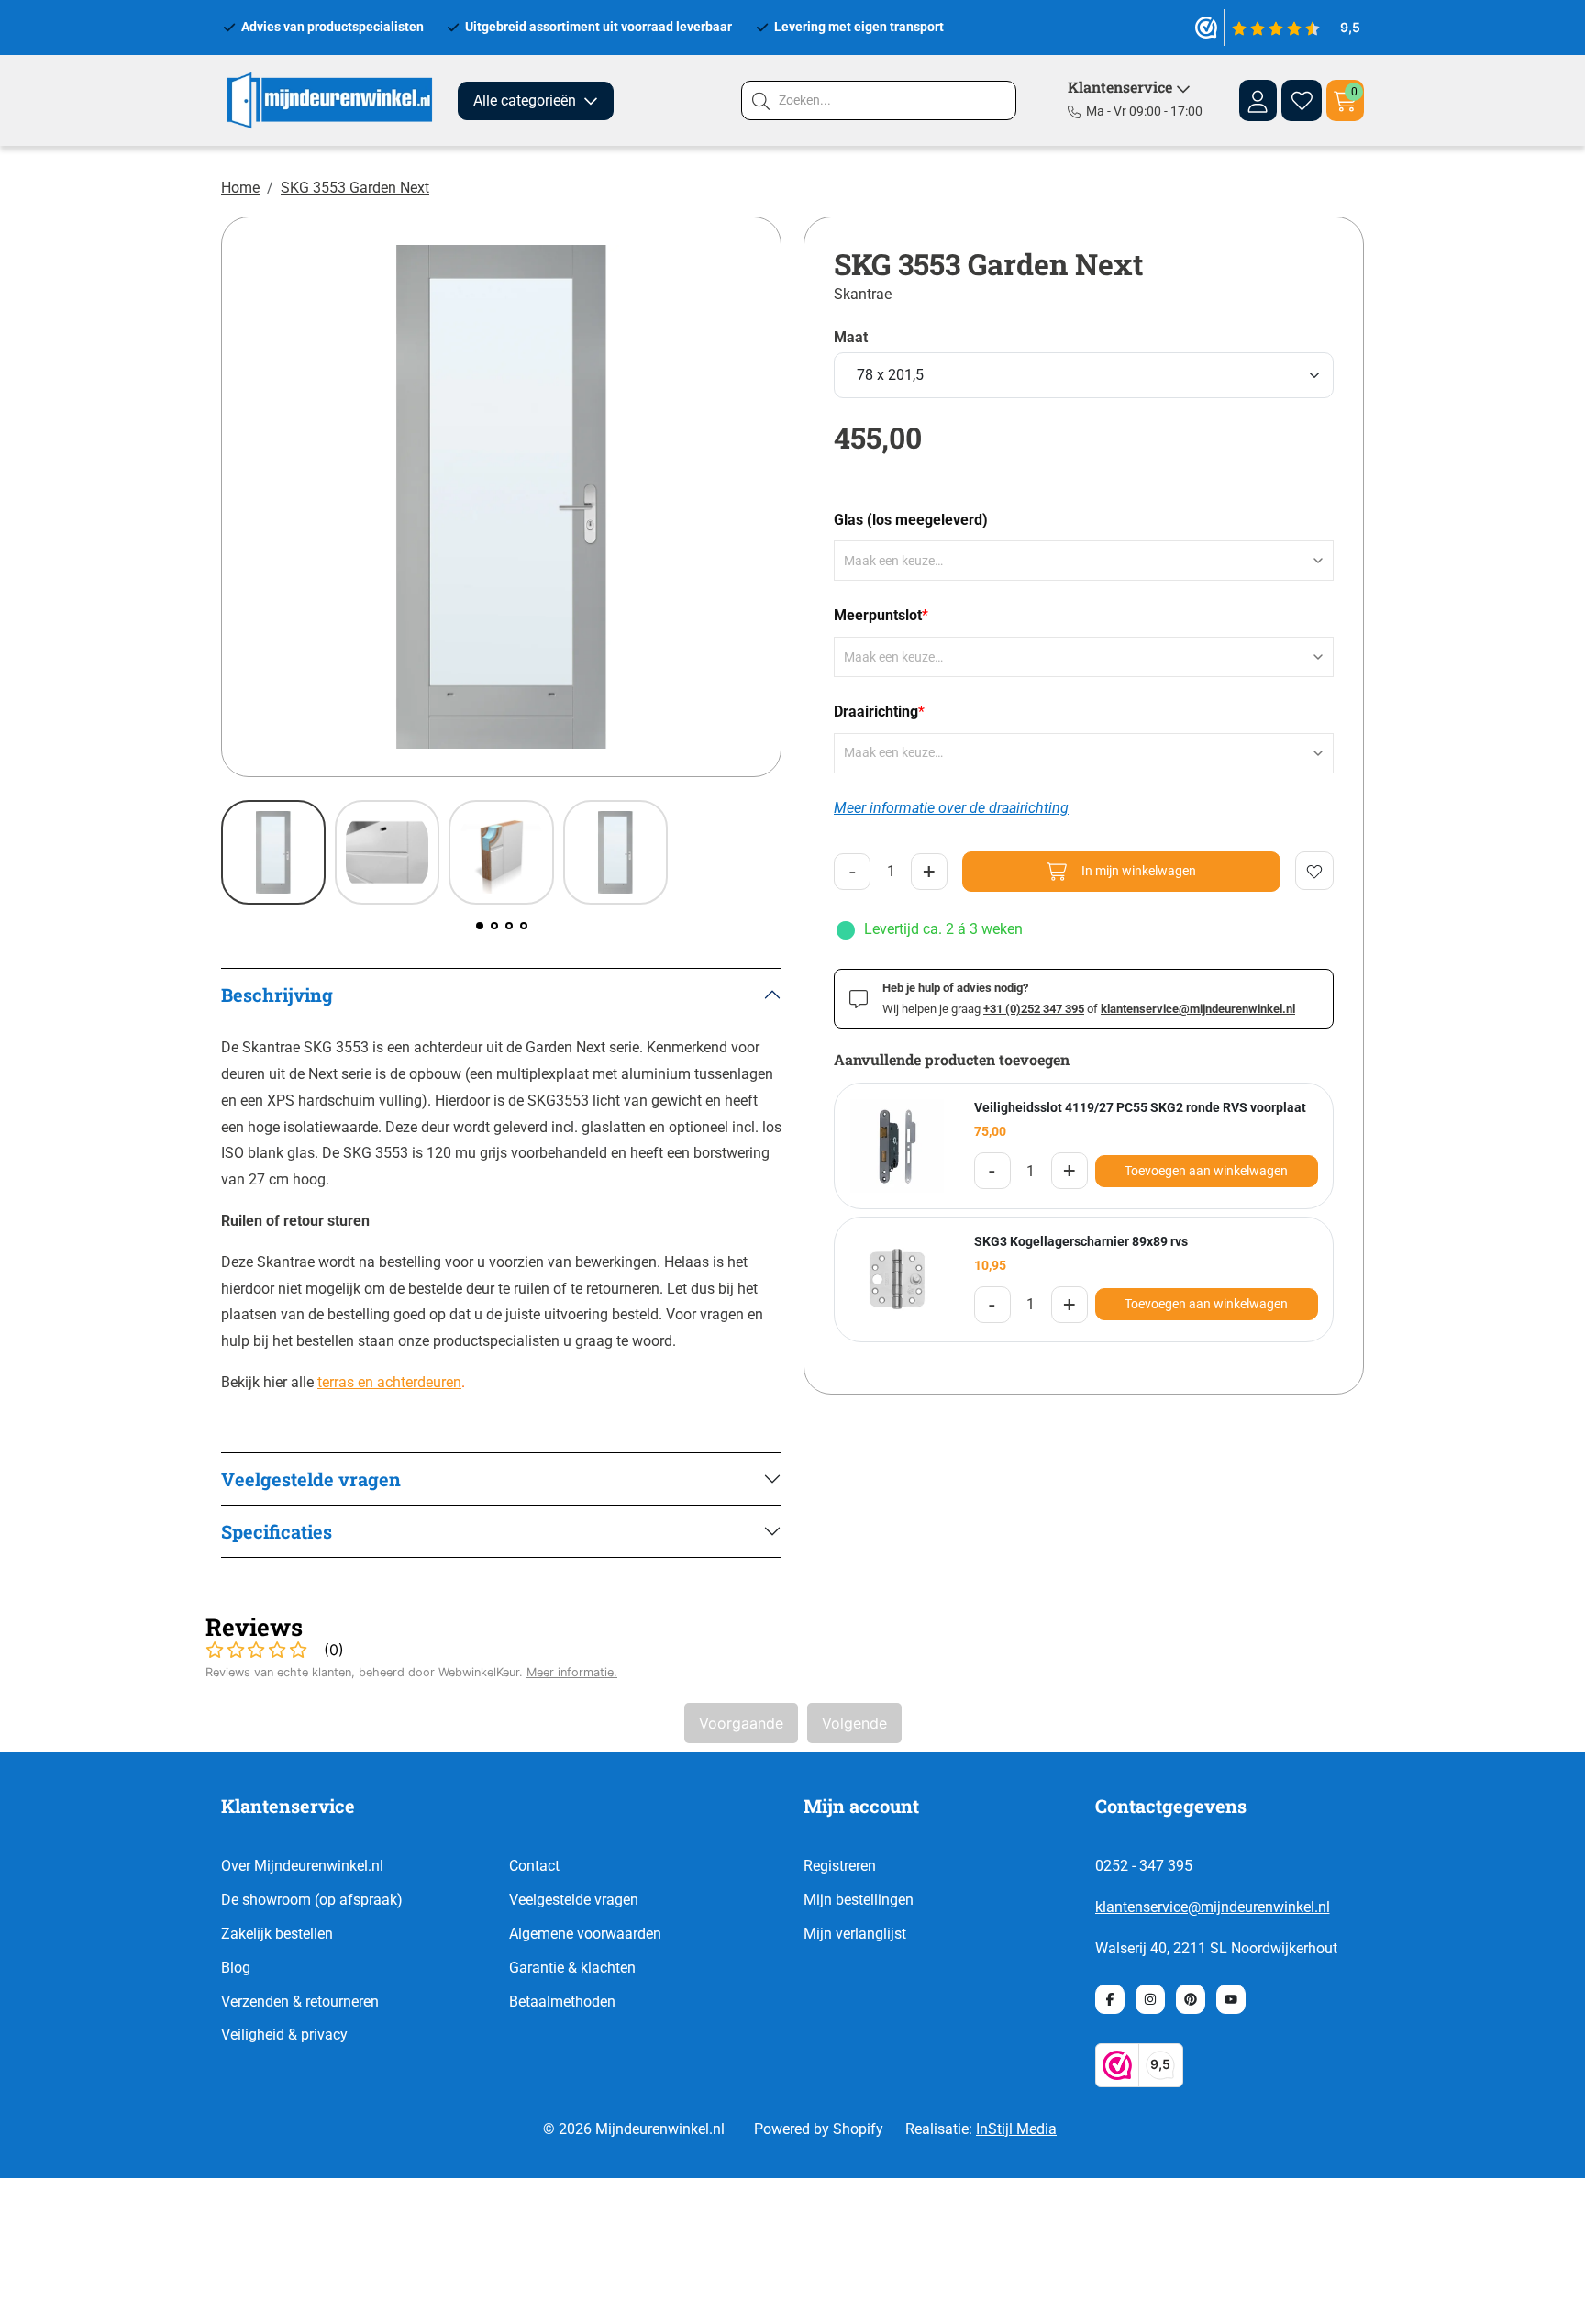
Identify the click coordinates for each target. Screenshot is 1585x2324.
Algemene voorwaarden (585, 1934)
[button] (480, 926)
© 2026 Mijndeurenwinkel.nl (634, 2129)
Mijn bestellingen (859, 1900)
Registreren (840, 1866)
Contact (534, 1866)
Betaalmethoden (562, 2002)
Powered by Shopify (819, 2129)
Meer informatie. (572, 1672)
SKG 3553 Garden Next (355, 188)
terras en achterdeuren (389, 1382)
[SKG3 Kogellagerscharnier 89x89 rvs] (897, 1280)
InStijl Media (1016, 2129)
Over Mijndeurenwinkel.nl (302, 1866)
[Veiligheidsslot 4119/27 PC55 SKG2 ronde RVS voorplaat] (897, 1146)
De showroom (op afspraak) (312, 1900)
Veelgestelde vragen (574, 1900)
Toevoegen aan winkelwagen (1206, 1171)
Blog (236, 1968)
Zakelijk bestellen (277, 1934)
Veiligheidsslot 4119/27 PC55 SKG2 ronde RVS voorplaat (1140, 1107)
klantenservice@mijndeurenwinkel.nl (1213, 1907)
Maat (851, 338)
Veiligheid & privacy (284, 2035)
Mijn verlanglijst (855, 1934)
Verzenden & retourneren (300, 2002)
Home (240, 188)
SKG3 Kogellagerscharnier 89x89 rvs (1081, 1241)
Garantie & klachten (572, 1968)
